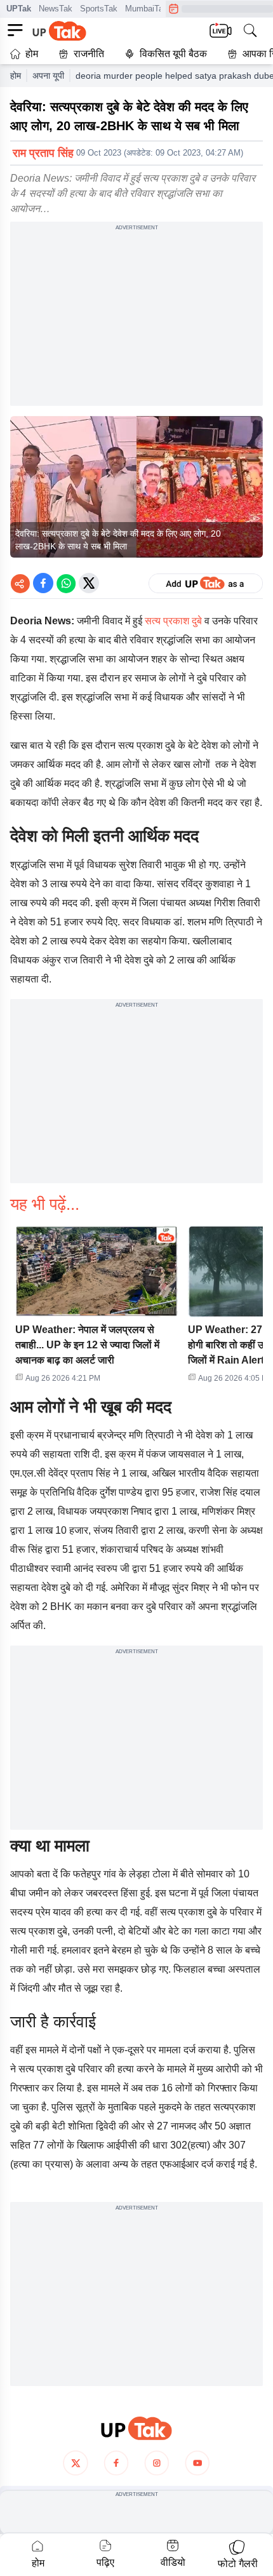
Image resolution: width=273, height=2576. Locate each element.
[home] (136, 2428)
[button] (97, 1308)
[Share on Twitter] (89, 583)
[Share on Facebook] (43, 583)
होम (32, 54)
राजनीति (89, 54)
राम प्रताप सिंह (43, 153)
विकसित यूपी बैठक (173, 54)
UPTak (19, 9)
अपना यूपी (48, 76)
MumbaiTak (146, 9)
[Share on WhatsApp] (66, 583)
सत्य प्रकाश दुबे (173, 621)
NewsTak (56, 9)
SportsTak (99, 9)
